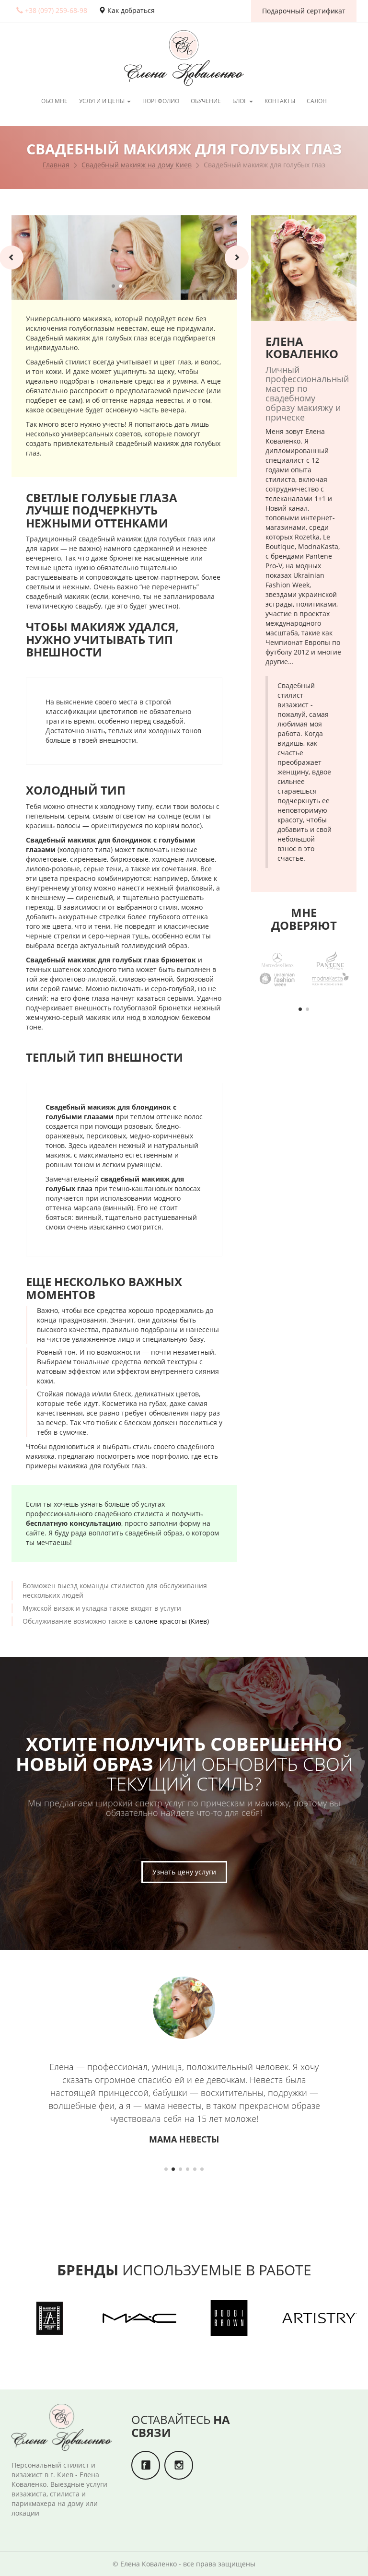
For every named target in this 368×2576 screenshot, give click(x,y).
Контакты (280, 101)
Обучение (206, 101)
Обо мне (54, 101)
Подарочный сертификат (304, 11)
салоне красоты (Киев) (172, 1621)
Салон (317, 101)
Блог (240, 101)
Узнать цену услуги (184, 1872)
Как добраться (130, 10)
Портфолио (161, 101)
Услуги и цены (103, 101)
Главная (56, 165)
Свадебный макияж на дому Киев (137, 165)
